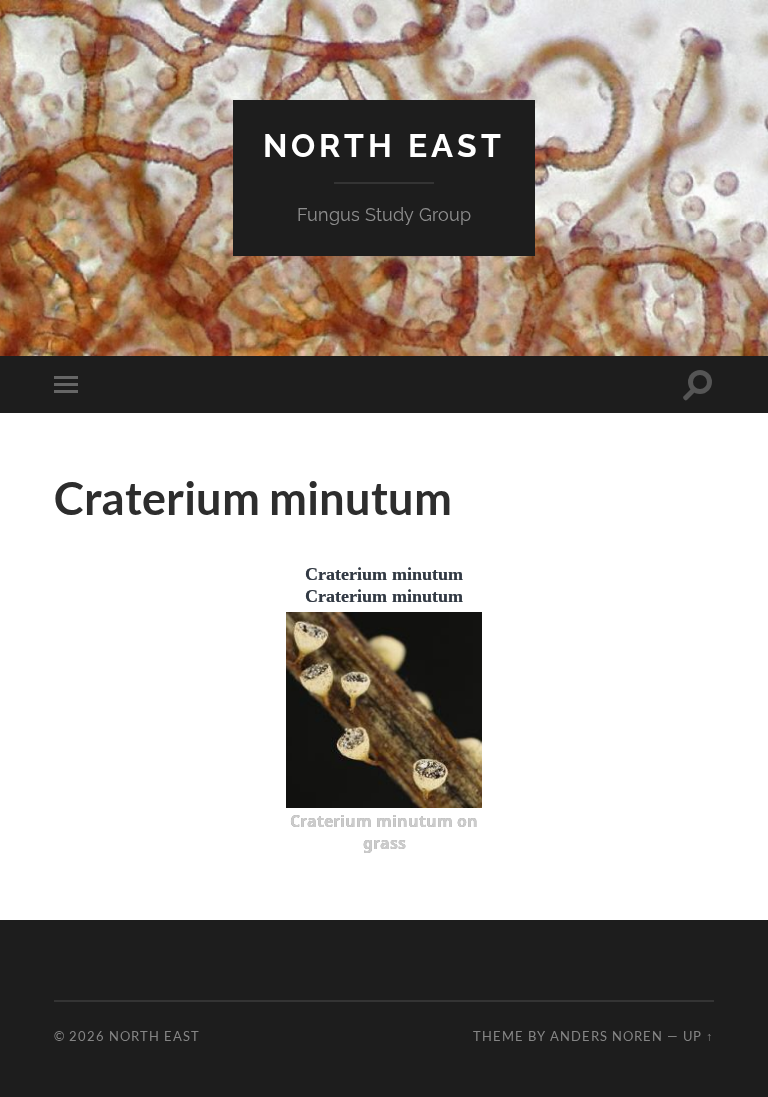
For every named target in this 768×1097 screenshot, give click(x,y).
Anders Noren (606, 1036)
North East (384, 145)
